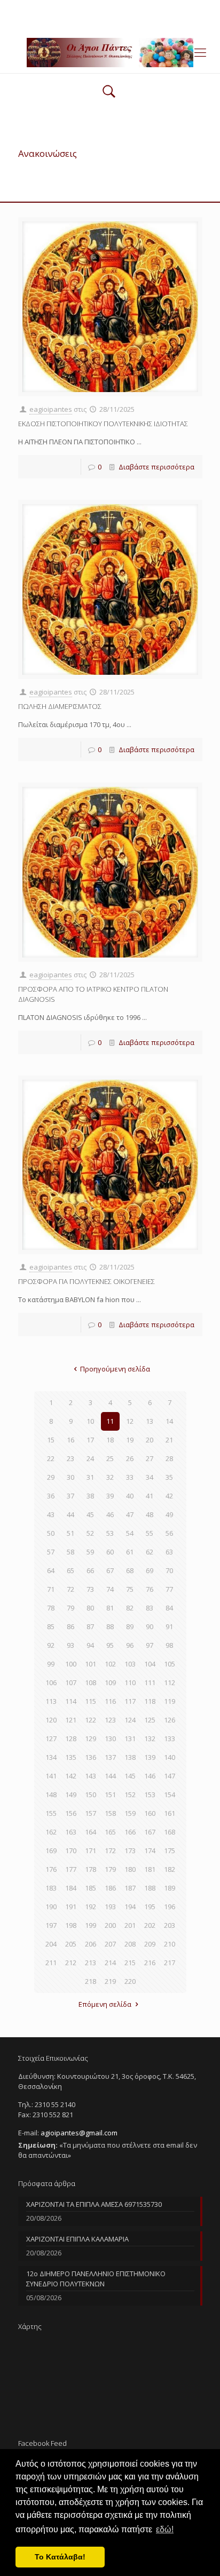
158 (110, 1813)
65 (70, 1570)
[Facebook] (110, 21)
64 (51, 1570)
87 (90, 1626)
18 (110, 1440)
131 (130, 1738)
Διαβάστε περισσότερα (156, 467)
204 (51, 1944)
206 (91, 1944)
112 (170, 1682)
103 (130, 1664)
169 (51, 1851)
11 (110, 1421)
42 (169, 1496)
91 (169, 1626)
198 (71, 1925)
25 (110, 1458)
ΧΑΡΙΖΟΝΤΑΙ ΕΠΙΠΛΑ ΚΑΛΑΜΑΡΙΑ (77, 2239)
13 (150, 1421)
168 (170, 1832)
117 (130, 1701)
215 (130, 1963)
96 (130, 1645)
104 (150, 1664)
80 (90, 1608)
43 (51, 1514)
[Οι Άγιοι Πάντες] (110, 52)
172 (110, 1851)
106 (51, 1682)
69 (150, 1570)
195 (150, 1907)
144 (110, 1776)
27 (150, 1458)
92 (51, 1645)
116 (110, 1701)
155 (51, 1813)
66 (90, 1570)
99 (51, 1664)
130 (110, 1738)
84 (169, 1608)
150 (91, 1795)
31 (90, 1477)
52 (90, 1533)
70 (169, 1570)
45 (90, 1514)
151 (110, 1795)
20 (150, 1440)
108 (91, 1682)
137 (110, 1757)
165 (110, 1832)
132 (150, 1738)
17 (90, 1440)
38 (90, 1496)
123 (110, 1720)
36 (51, 1496)
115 (91, 1701)
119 (170, 1701)
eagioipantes (51, 409)
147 (170, 1776)
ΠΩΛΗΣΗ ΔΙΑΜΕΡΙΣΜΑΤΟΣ (60, 706)
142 (71, 1776)
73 (90, 1589)
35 (169, 1477)
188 (150, 1888)
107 (71, 1682)
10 (90, 1421)
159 (130, 1813)
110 (130, 1682)
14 (169, 1421)
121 (71, 1720)
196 (170, 1907)
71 (51, 1589)
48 (150, 1514)
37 (70, 1496)
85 (51, 1626)
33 (130, 1477)
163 (71, 1832)
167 (150, 1832)
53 (110, 1533)
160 (150, 1813)
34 (150, 1477)
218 (91, 1981)
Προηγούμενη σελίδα (115, 1369)
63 (169, 1552)
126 (170, 1720)
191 (71, 1907)
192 (91, 1907)
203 (170, 1925)
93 (70, 1645)
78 (51, 1608)
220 (130, 1981)
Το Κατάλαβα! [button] (60, 2557)
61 (130, 1552)
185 (91, 1888)
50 (51, 1533)
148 (51, 1795)
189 (170, 1888)
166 (130, 1832)
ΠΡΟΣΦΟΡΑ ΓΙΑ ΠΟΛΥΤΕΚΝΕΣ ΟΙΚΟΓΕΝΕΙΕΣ (87, 1281)
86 (70, 1626)
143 (91, 1776)
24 (90, 1458)
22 (51, 1458)
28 (169, 1458)
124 (130, 1720)
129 (91, 1738)
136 (91, 1757)
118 (150, 1701)
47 (130, 1514)
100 (71, 1664)
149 (71, 1795)
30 (70, 1477)
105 (170, 1664)
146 (150, 1776)
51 (70, 1533)
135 (71, 1757)
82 (130, 1608)
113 (51, 1701)
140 (170, 1757)
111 (150, 1682)
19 (130, 1440)
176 (51, 1869)
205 (71, 1944)
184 (71, 1888)
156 (71, 1813)
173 (130, 1851)
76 (150, 1589)
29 (51, 1477)
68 (130, 1570)
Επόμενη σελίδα (105, 2004)
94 (90, 1645)
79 (70, 1608)
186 (110, 1888)
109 (110, 1682)
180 (130, 1869)
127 (51, 1738)
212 (71, 1963)
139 (150, 1757)
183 (51, 1888)
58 (70, 1552)
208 (130, 1944)
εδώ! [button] (165, 2529)
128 (71, 1738)
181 (150, 1869)
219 (110, 1981)
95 (110, 1645)
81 (110, 1608)
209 (150, 1944)
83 (150, 1608)
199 (91, 1925)
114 (71, 1701)
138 (130, 1757)
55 (150, 1533)
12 (130, 1421)
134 (51, 1757)
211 (51, 1963)
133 (170, 1738)
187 (130, 1888)
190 (51, 1907)
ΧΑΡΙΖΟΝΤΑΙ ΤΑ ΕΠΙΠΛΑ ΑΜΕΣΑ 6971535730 (94, 2204)
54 (130, 1533)
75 (130, 1589)
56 (169, 1533)
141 (51, 1776)
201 (130, 1925)
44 (70, 1514)
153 (150, 1795)
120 (51, 1720)
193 (110, 1907)
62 (150, 1552)
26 (130, 1458)
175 (170, 1851)
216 (150, 1963)
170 (71, 1851)
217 (170, 1963)
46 (110, 1514)
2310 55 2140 (69, 8)
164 (91, 1832)
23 (70, 1458)
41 (150, 1496)
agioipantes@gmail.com (144, 8)
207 (110, 1944)
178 (91, 1869)
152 (130, 1795)
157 (91, 1813)
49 (169, 1514)
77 (169, 1589)
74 (110, 1589)
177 (71, 1869)
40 (130, 1496)
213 (91, 1963)
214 (110, 1963)
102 (110, 1664)
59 (90, 1552)
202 (150, 1925)
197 (51, 1925)
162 (51, 1832)
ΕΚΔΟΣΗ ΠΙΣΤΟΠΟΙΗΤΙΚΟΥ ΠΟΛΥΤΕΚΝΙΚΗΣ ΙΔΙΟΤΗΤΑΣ (103, 424)
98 (169, 1645)
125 (150, 1720)
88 (110, 1626)
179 (110, 1869)
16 (70, 1440)
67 (110, 1570)
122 (91, 1720)
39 (110, 1496)
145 (130, 1776)
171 (91, 1851)
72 (70, 1589)
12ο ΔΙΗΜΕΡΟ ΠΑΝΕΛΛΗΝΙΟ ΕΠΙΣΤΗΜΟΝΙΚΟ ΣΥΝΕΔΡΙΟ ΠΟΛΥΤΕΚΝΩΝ (96, 2279)
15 (51, 1440)
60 (110, 1552)
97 (150, 1645)
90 (150, 1626)
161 (170, 1813)
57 (51, 1552)
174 (150, 1851)
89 (130, 1626)
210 (170, 1944)
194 (130, 1907)
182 (170, 1869)
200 (110, 1925)
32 (110, 1477)
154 (170, 1795)
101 (91, 1664)
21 (169, 1440)
